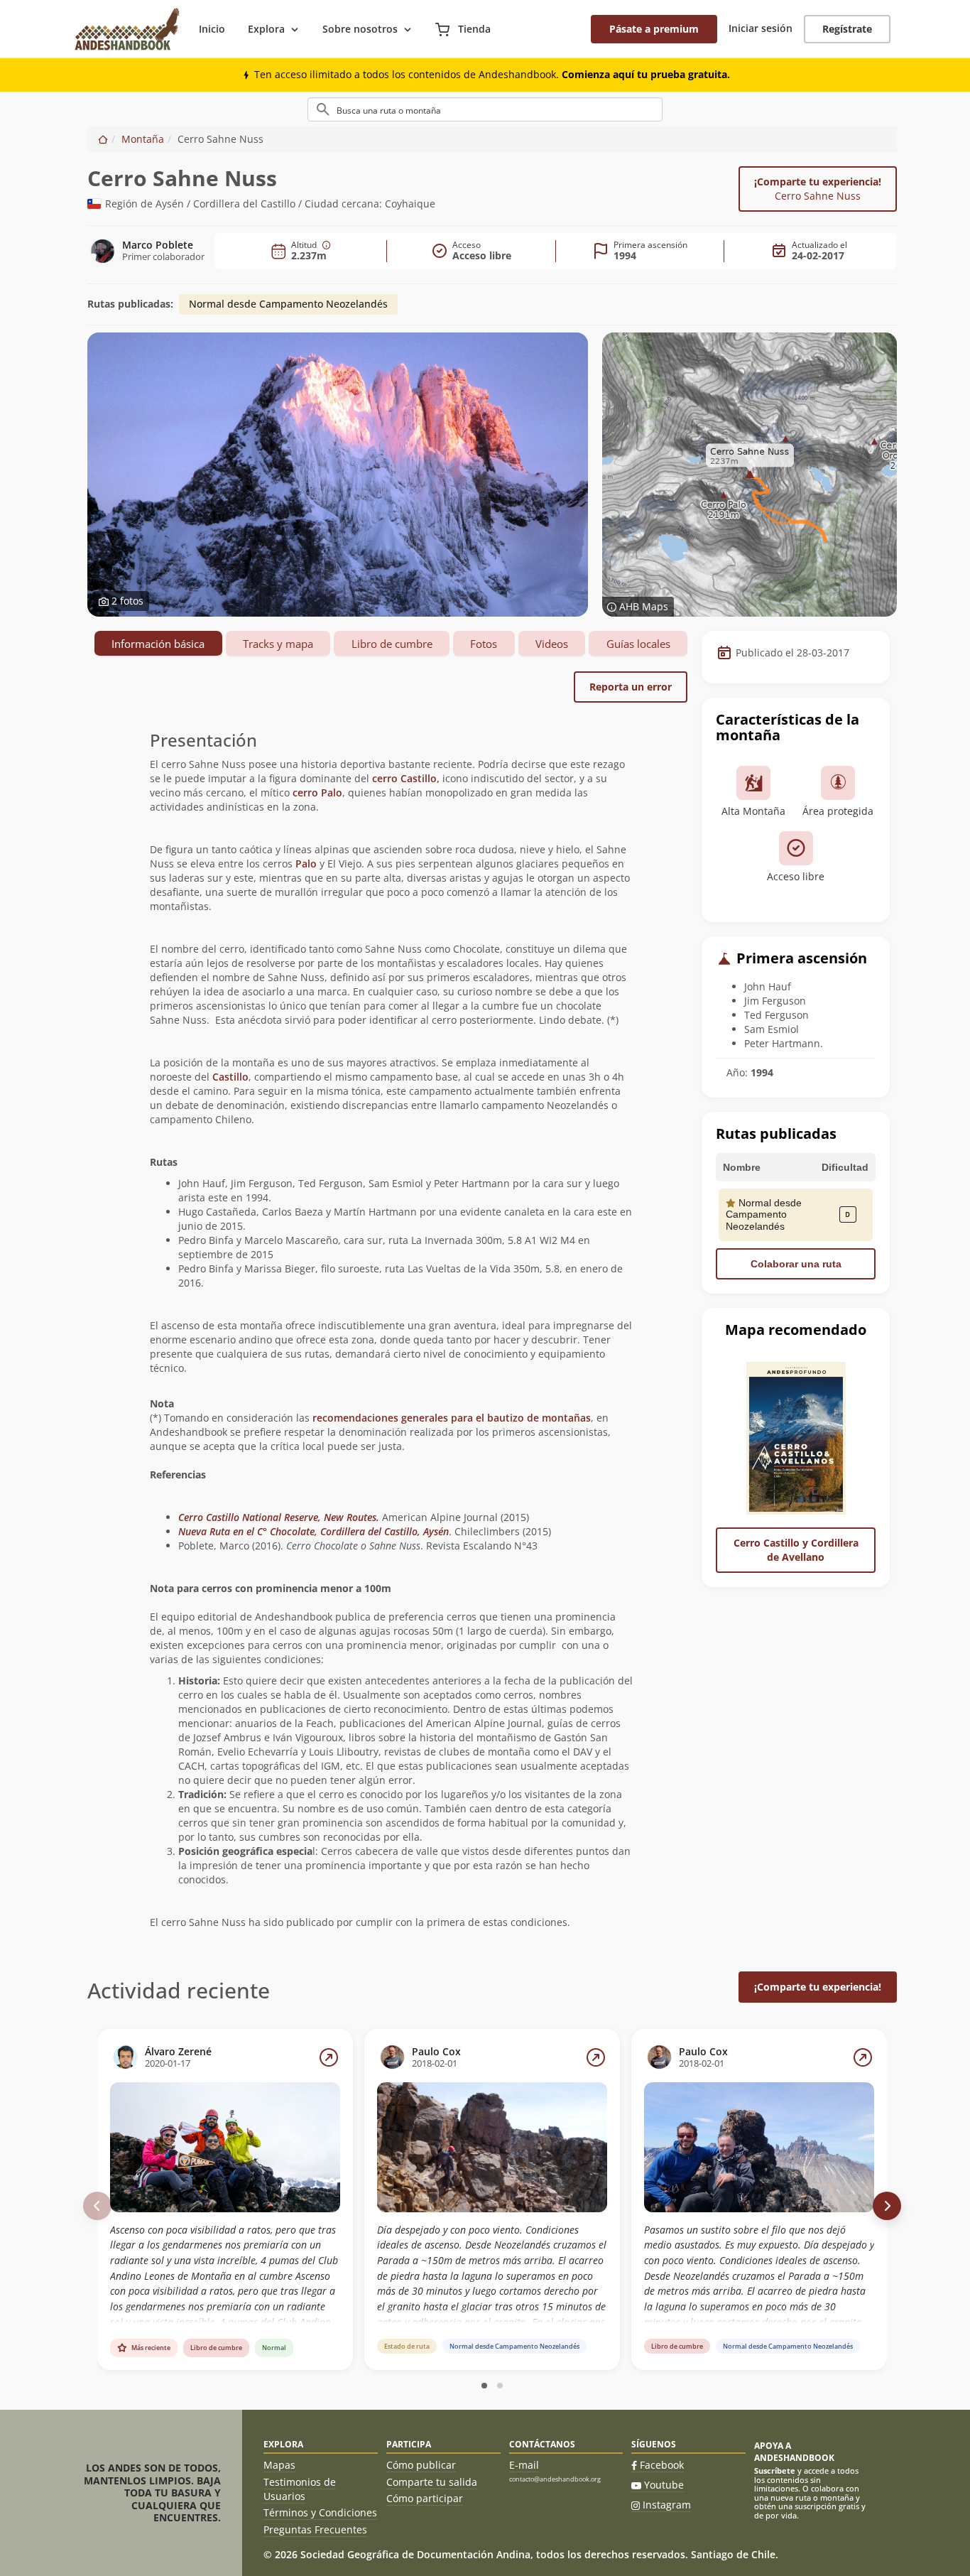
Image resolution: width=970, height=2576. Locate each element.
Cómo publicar (421, 2465)
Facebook (662, 2465)
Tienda (473, 29)
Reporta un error (631, 687)
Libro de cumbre (392, 644)
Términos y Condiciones (320, 2512)
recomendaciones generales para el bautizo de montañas (452, 1418)
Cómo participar (425, 2498)
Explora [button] (266, 29)
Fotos (484, 644)
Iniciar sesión (761, 28)
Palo (307, 864)
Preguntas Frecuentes (315, 2529)
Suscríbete (775, 2471)
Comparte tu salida (432, 2482)
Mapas (279, 2465)
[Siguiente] (887, 2206)
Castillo (230, 1077)
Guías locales (638, 644)
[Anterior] (97, 2206)
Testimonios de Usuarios (300, 2489)
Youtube (664, 2485)
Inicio (212, 29)
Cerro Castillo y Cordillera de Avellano (796, 1550)
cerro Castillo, (406, 778)
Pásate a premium (654, 29)
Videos (552, 644)
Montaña (143, 139)
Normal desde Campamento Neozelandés (288, 304)
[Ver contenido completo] (329, 2057)
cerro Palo (317, 792)
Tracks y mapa (278, 644)
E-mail (524, 2465)
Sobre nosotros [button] (360, 29)
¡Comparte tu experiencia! (818, 189)
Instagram (667, 2505)
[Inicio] (103, 139)
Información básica (158, 644)
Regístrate (847, 29)
